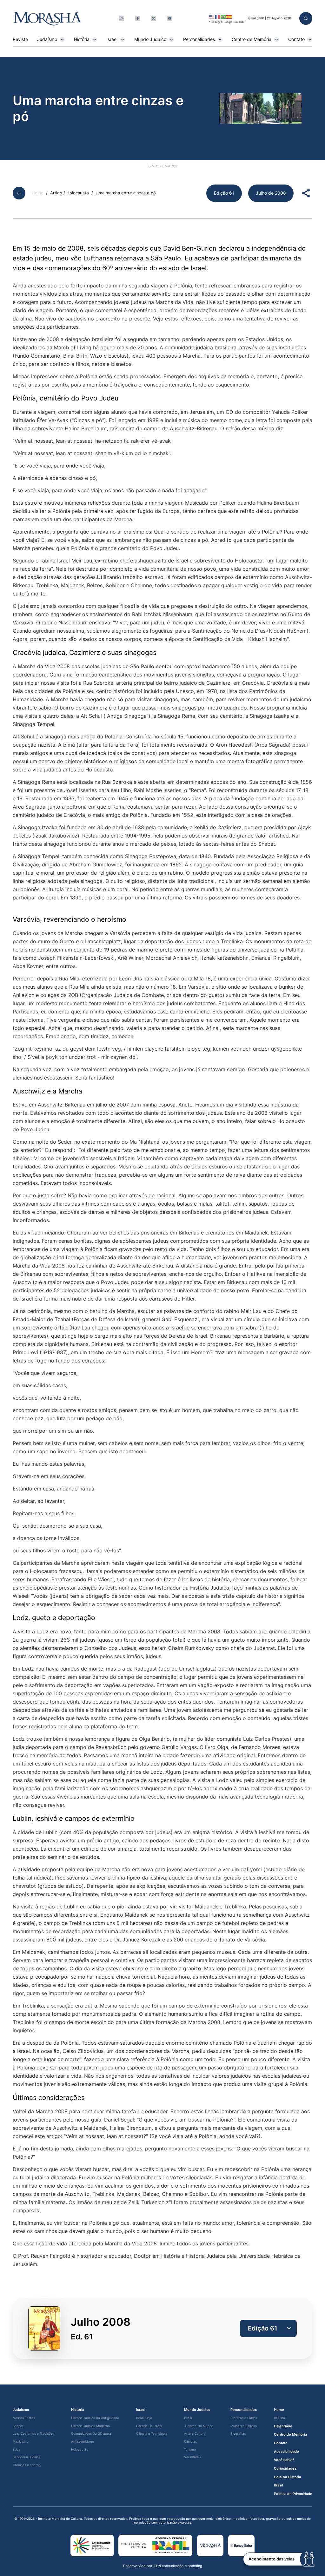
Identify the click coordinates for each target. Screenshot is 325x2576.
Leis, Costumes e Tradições (33, 2434)
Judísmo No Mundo (199, 2426)
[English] (212, 17)
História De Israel (149, 2426)
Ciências (190, 2441)
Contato (296, 39)
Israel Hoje (144, 2418)
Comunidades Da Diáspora (91, 2434)
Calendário (283, 2426)
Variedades (193, 2457)
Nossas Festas (24, 2418)
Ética (17, 2449)
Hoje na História (287, 2477)
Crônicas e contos (27, 2465)
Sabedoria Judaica (27, 2457)
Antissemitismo (83, 2441)
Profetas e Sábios (244, 2418)
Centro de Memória (252, 39)
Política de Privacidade (293, 2494)
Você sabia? (284, 2460)
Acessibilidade (286, 2452)
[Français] (218, 17)
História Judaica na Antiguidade (95, 2418)
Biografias (238, 2434)
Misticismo (21, 2441)
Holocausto (80, 2449)
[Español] (229, 17)
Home (38, 193)
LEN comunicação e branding (178, 2566)
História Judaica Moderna (90, 2426)
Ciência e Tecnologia (152, 2434)
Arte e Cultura (195, 2434)
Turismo (190, 2449)
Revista (20, 39)
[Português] (223, 17)
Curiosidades (285, 2468)
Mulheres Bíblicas (244, 2426)
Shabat (18, 2426)
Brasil (188, 2418)
